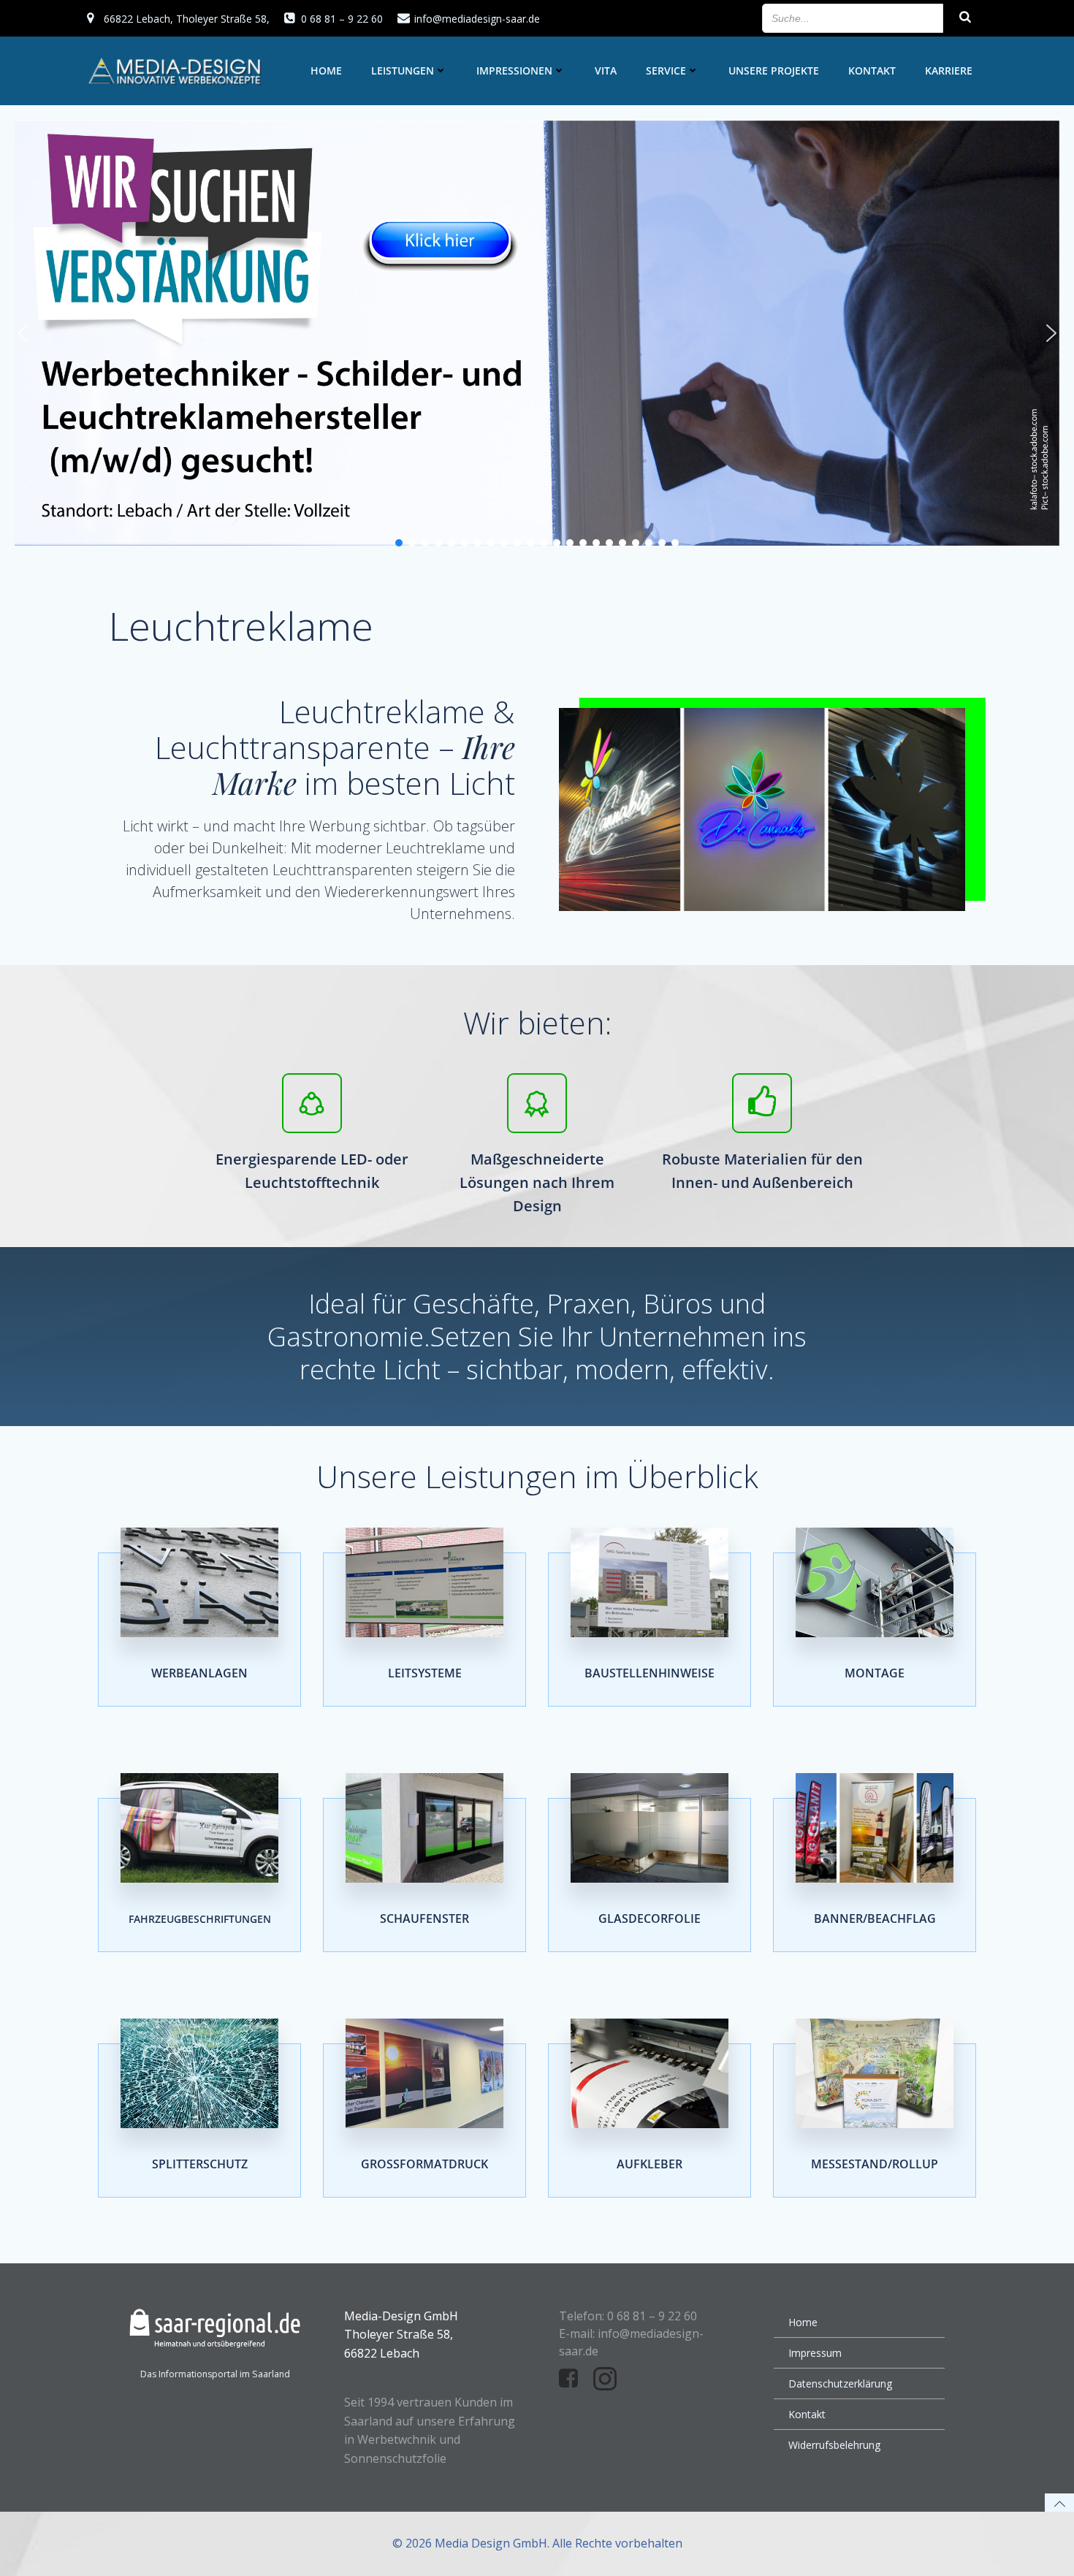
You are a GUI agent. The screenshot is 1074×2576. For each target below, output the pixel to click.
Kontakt (872, 71)
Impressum (815, 2353)
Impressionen (514, 71)
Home (326, 71)
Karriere (949, 71)
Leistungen (403, 71)
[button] (23, 333)
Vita (606, 71)
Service (666, 71)
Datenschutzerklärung (840, 2383)
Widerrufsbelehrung (834, 2445)
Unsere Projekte (774, 71)
